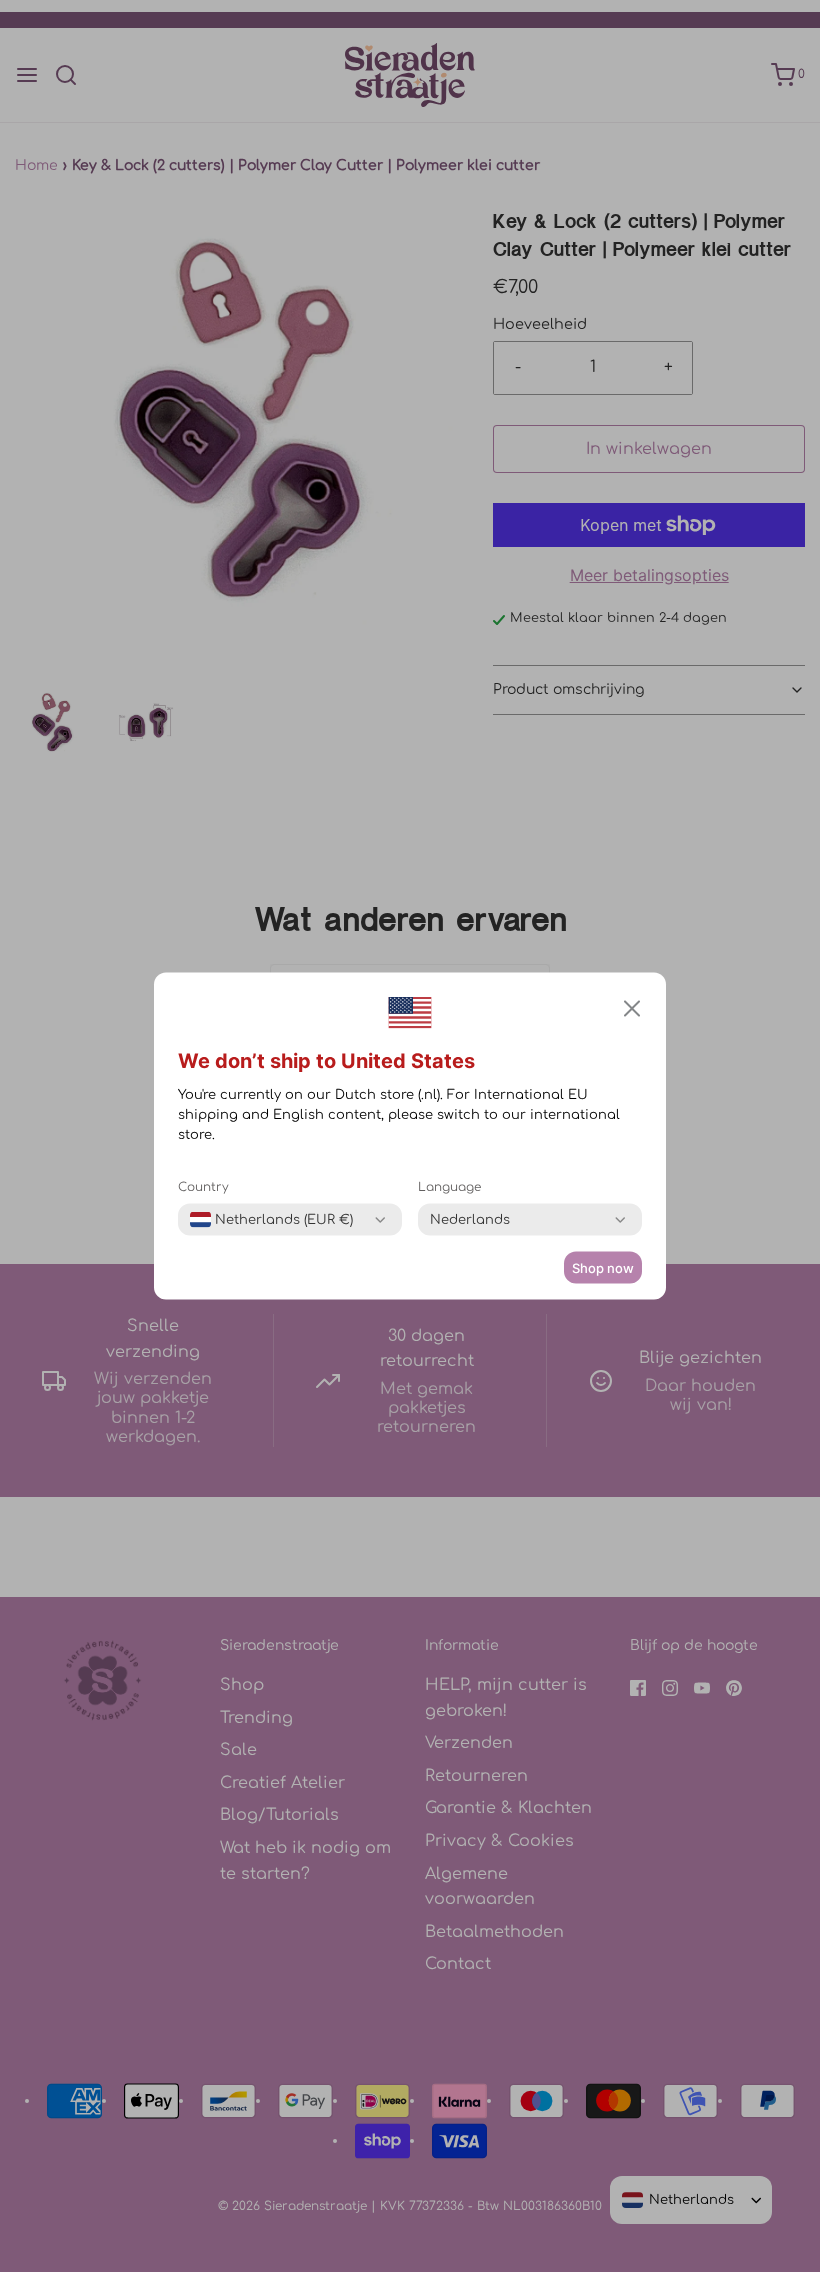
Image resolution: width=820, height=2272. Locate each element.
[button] (632, 1009)
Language (449, 1187)
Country (203, 1187)
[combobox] (271, 1220)
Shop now (603, 1268)
